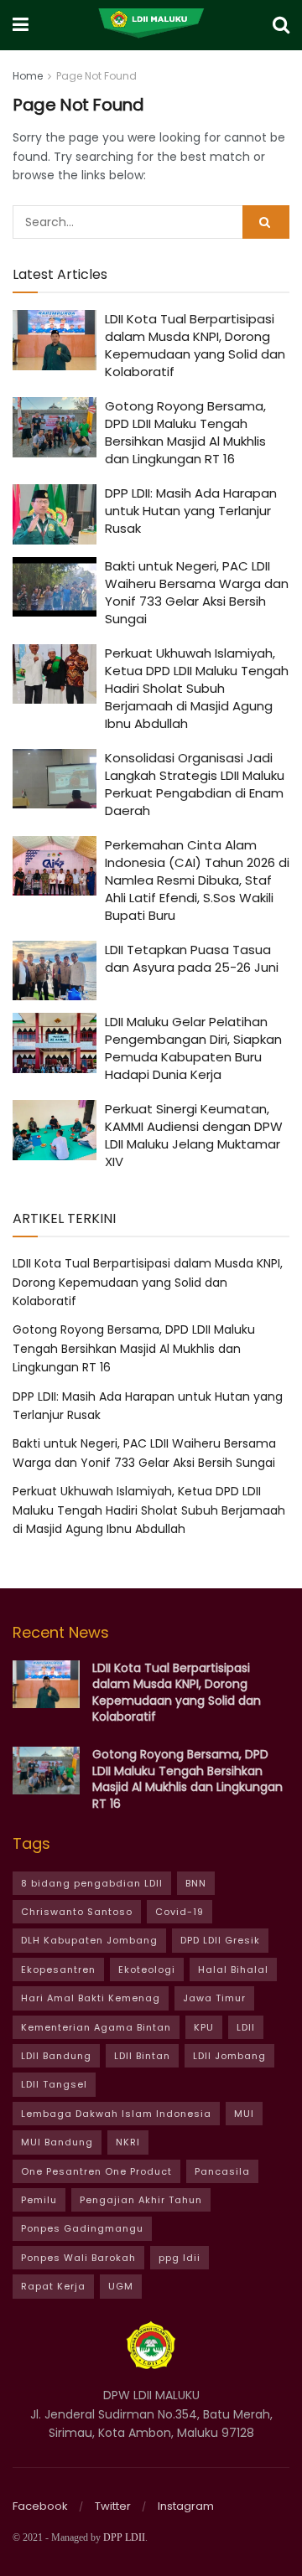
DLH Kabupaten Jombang (89, 1940)
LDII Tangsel (54, 2084)
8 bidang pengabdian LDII (92, 1883)
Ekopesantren (58, 1969)
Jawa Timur (214, 1998)
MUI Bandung (57, 2142)
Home (28, 76)
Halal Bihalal (233, 1969)
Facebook (40, 2506)
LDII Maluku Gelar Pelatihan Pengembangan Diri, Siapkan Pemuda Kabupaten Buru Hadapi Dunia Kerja (193, 1048)
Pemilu (39, 2200)
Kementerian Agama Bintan (96, 2027)
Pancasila (222, 2171)
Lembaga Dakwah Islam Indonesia (116, 2114)
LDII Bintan (142, 2056)
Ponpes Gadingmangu (82, 2228)
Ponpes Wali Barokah (78, 2258)
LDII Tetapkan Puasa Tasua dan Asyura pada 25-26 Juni (192, 958)
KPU (204, 2027)
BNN (196, 1883)
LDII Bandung (56, 2056)
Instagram (186, 2506)
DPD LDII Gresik (220, 1940)
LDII (246, 2027)
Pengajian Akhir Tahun (141, 2200)
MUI (244, 2114)
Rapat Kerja (53, 2286)
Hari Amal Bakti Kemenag (91, 1998)
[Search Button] (266, 222)
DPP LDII (124, 2537)
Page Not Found (96, 76)
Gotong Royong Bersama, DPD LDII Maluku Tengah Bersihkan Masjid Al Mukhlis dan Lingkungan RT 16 (185, 432)
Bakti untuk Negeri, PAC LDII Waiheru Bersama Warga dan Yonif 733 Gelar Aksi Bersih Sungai (197, 592)
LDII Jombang (229, 2056)
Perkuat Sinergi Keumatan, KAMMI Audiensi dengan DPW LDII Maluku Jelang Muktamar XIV (194, 1135)
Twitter (113, 2506)
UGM (121, 2286)
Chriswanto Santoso (77, 1912)
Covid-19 (180, 1912)
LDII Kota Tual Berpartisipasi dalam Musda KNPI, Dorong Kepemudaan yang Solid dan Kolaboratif (195, 345)
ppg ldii (180, 2258)
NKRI (128, 2142)
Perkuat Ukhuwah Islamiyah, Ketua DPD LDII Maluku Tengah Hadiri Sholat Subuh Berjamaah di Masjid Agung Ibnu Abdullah (197, 688)
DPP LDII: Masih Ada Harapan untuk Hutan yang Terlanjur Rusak (191, 511)
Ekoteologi (147, 1969)
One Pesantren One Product (96, 2171)
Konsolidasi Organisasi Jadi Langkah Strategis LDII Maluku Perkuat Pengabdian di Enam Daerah (195, 784)
